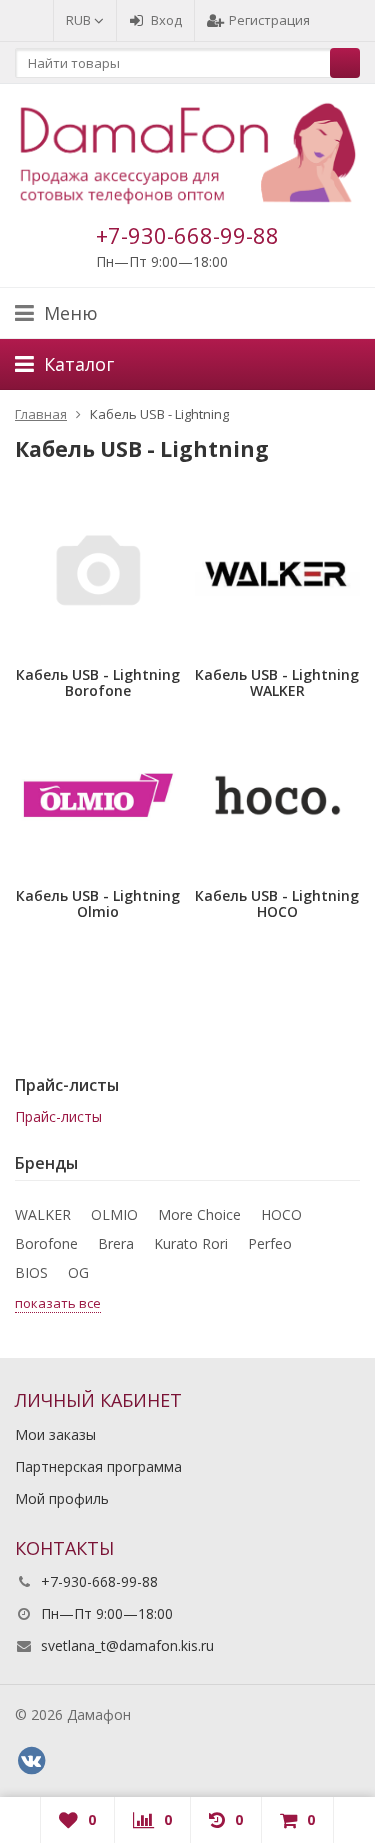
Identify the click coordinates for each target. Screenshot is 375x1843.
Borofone (46, 1243)
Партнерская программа (98, 1466)
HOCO (281, 1214)
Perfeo (270, 1243)
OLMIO (114, 1214)
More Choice (199, 1214)
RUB (80, 20)
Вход (166, 20)
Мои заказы (55, 1434)
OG (78, 1272)
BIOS (31, 1272)
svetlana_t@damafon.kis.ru (127, 1645)
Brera (116, 1243)
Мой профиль (62, 1498)
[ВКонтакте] (31, 1761)
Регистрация (269, 20)
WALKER (43, 1214)
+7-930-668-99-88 (187, 235)
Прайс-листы (58, 1116)
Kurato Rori (191, 1243)
